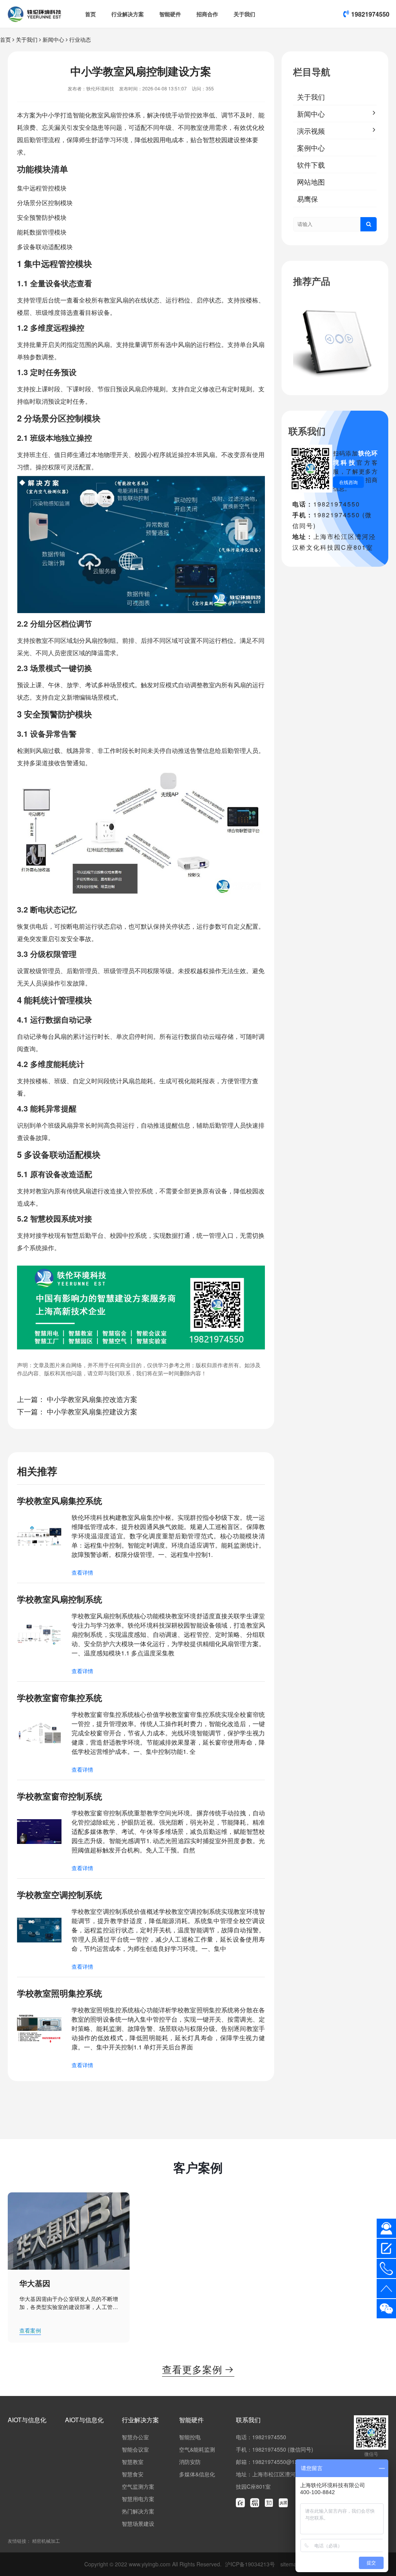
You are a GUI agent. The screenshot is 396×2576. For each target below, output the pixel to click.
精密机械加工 (46, 2541)
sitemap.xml (295, 2564)
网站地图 (311, 182)
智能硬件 (170, 14)
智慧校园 (215, 140)
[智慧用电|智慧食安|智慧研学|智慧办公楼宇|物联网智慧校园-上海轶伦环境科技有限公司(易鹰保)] (34, 14)
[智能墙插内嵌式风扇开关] (335, 340)
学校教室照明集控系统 (60, 1993)
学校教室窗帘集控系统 (60, 1698)
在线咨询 (348, 482)
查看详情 (82, 1572)
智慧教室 (133, 2462)
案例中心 (311, 148)
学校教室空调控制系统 (60, 1895)
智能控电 (190, 2437)
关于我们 (244, 14)
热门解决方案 (138, 2511)
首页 (90, 14)
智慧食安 (133, 2474)
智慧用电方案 (138, 2499)
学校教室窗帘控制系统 (60, 1796)
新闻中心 (53, 39)
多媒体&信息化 (197, 2474)
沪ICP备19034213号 (251, 2564)
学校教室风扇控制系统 (60, 1599)
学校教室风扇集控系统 (60, 1500)
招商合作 (207, 14)
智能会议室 (135, 2449)
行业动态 (80, 39)
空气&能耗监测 (197, 2449)
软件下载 (311, 165)
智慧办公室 (135, 2437)
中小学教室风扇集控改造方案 (92, 1399)
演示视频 (311, 131)
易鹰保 (307, 199)
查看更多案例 (198, 2369)
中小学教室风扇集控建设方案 (92, 1411)
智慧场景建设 (138, 2523)
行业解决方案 (128, 14)
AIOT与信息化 (27, 2420)
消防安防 (190, 2462)
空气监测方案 (138, 2486)
